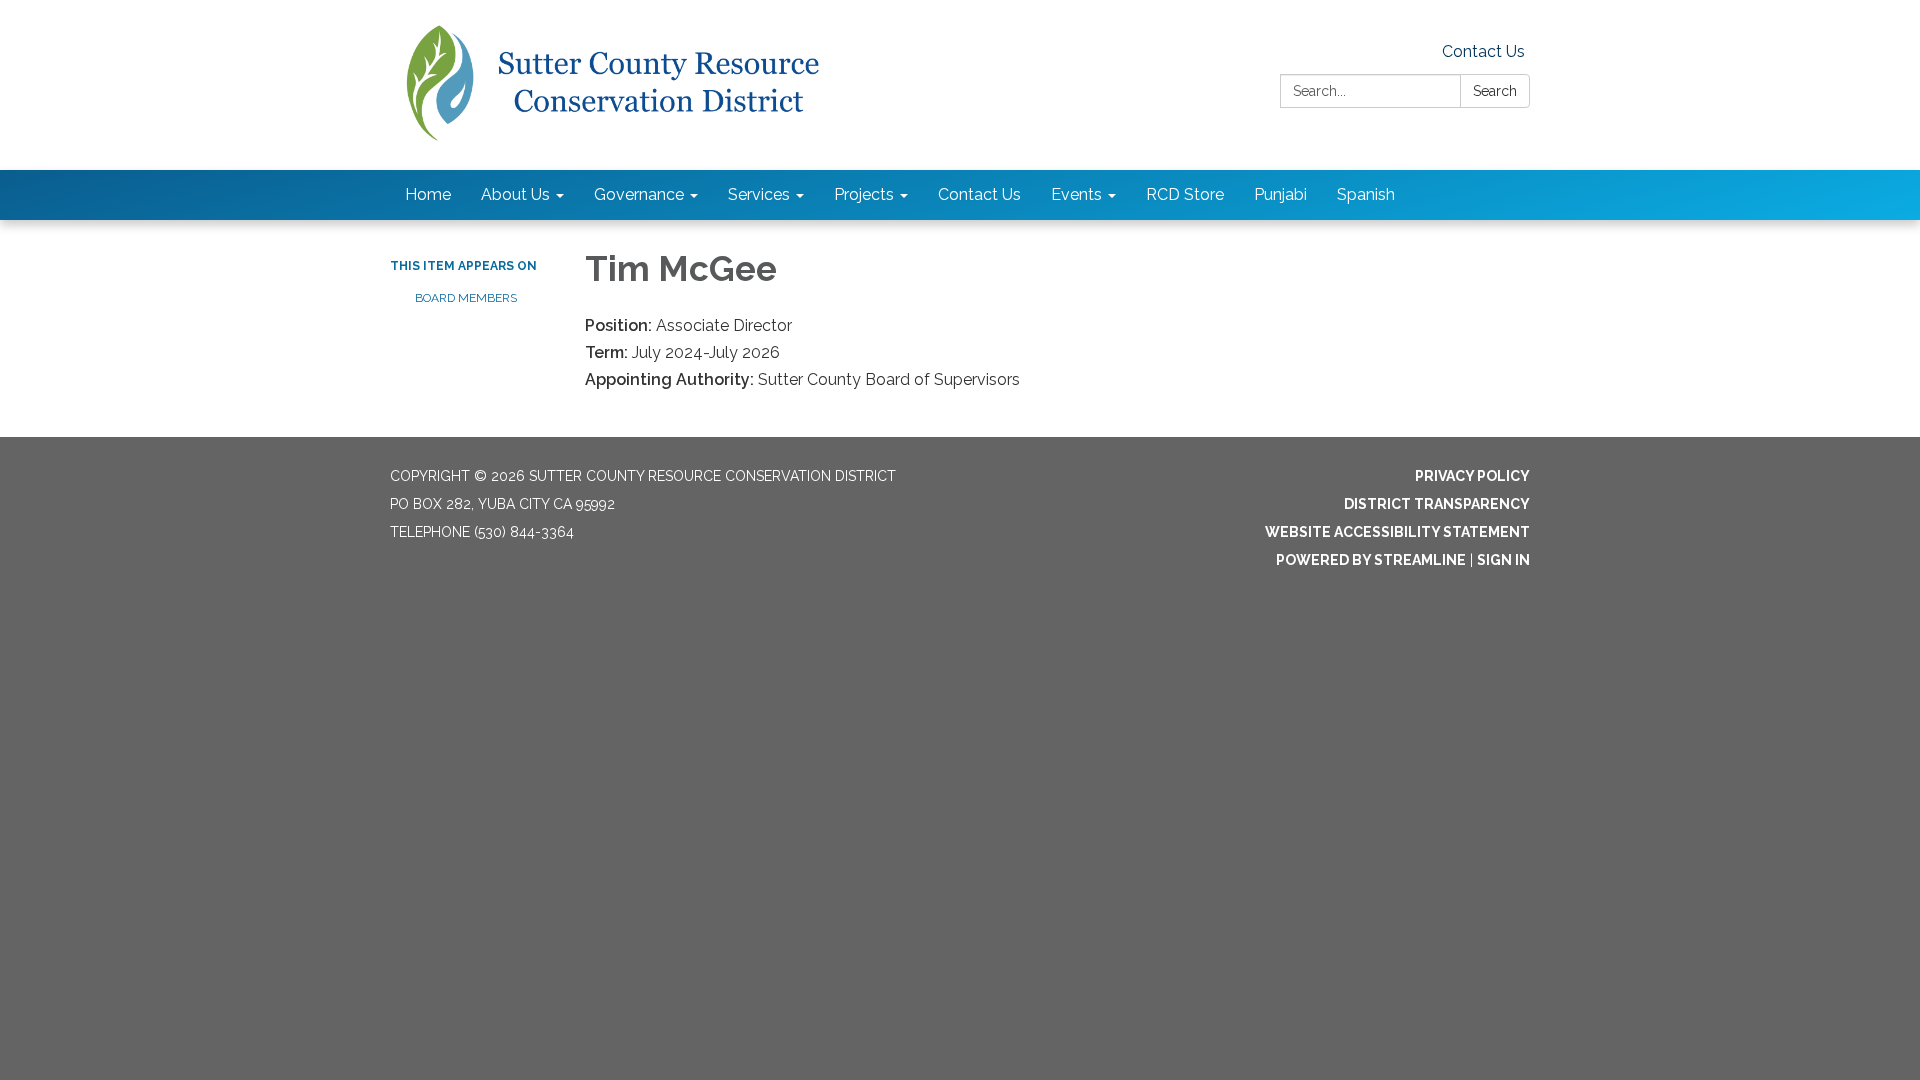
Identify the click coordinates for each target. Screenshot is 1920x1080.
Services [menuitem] (759, 194)
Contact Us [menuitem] (979, 194)
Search (1495, 91)
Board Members (466, 298)
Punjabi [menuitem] (1280, 194)
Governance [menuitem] (639, 194)
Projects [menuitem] (864, 194)
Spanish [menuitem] (1366, 194)
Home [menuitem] (428, 194)
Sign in (1503, 560)
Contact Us (1483, 51)
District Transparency (1437, 504)
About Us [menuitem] (515, 194)
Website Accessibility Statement (1397, 532)
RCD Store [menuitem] (1185, 194)
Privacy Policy (1472, 476)
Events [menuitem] (1076, 194)
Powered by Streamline (1371, 560)
